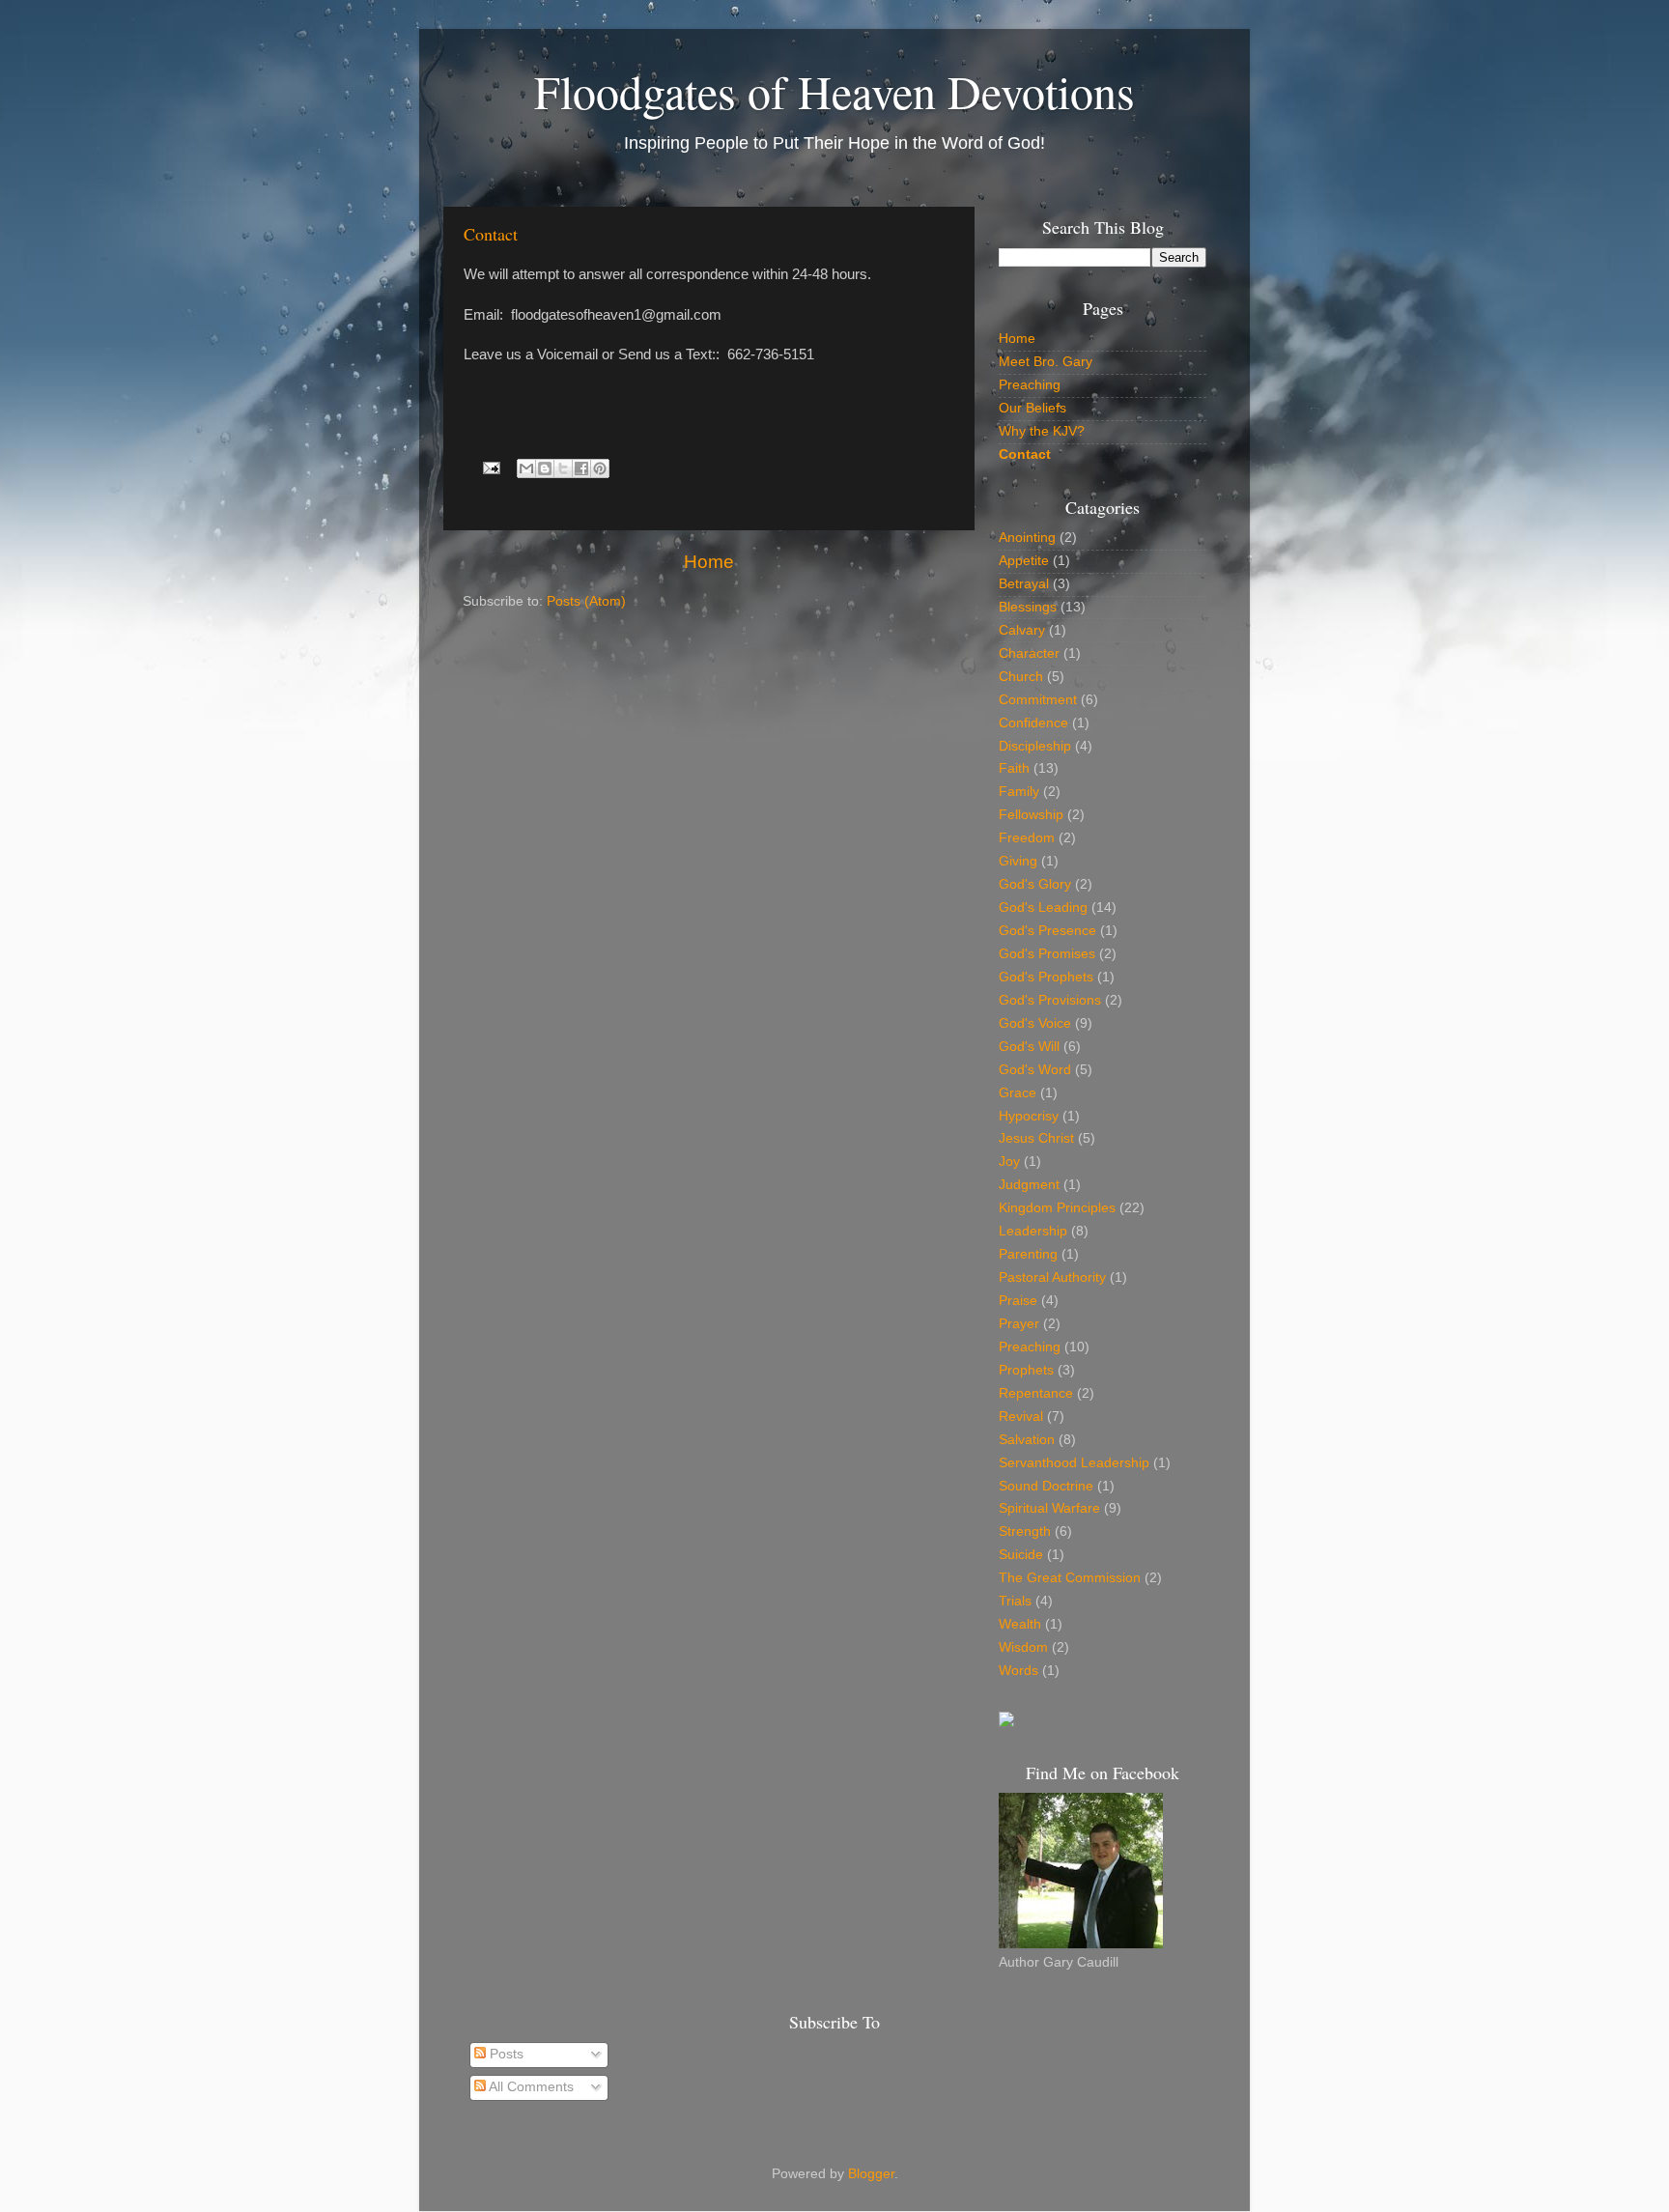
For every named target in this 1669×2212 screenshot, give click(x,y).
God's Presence (1047, 931)
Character (1029, 653)
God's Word (1035, 1070)
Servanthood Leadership (1074, 1463)
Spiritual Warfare (1049, 1508)
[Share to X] (563, 468)
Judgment (1029, 1185)
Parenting (1028, 1254)
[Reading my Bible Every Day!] (1006, 1723)
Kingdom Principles (1057, 1208)
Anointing (1027, 538)
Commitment (1038, 700)
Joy (1009, 1162)
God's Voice (1035, 1023)
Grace (1018, 1093)
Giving (1018, 861)
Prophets (1026, 1370)
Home (709, 562)
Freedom (1027, 838)
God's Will (1029, 1047)
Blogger (871, 2174)
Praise (1018, 1301)
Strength (1025, 1531)
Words (1018, 1671)
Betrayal (1024, 584)
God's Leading (1043, 907)
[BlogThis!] (545, 468)
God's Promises (1047, 954)
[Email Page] (491, 467)
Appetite (1024, 561)
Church (1021, 677)
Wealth (1020, 1624)
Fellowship (1031, 815)
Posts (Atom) (586, 601)
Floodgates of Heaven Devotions (834, 91)
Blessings (1028, 607)
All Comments (530, 2087)
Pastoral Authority (1052, 1277)
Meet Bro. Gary (1046, 362)
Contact (491, 234)
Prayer (1019, 1324)
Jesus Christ (1036, 1138)
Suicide (1021, 1555)
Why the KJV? (1042, 431)
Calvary (1022, 630)
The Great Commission (1070, 1578)
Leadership (1033, 1231)
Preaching (1030, 385)
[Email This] (526, 468)
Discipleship (1035, 746)
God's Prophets (1046, 977)
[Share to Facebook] (581, 468)
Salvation (1027, 1440)
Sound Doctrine (1046, 1486)
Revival (1021, 1417)
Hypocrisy (1029, 1116)
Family (1019, 792)
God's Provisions (1050, 1000)
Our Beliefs (1033, 408)
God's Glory (1035, 884)
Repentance (1036, 1393)
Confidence (1033, 723)
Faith (1014, 768)
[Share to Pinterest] (600, 468)
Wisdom (1023, 1647)
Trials (1015, 1601)
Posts (505, 2054)
